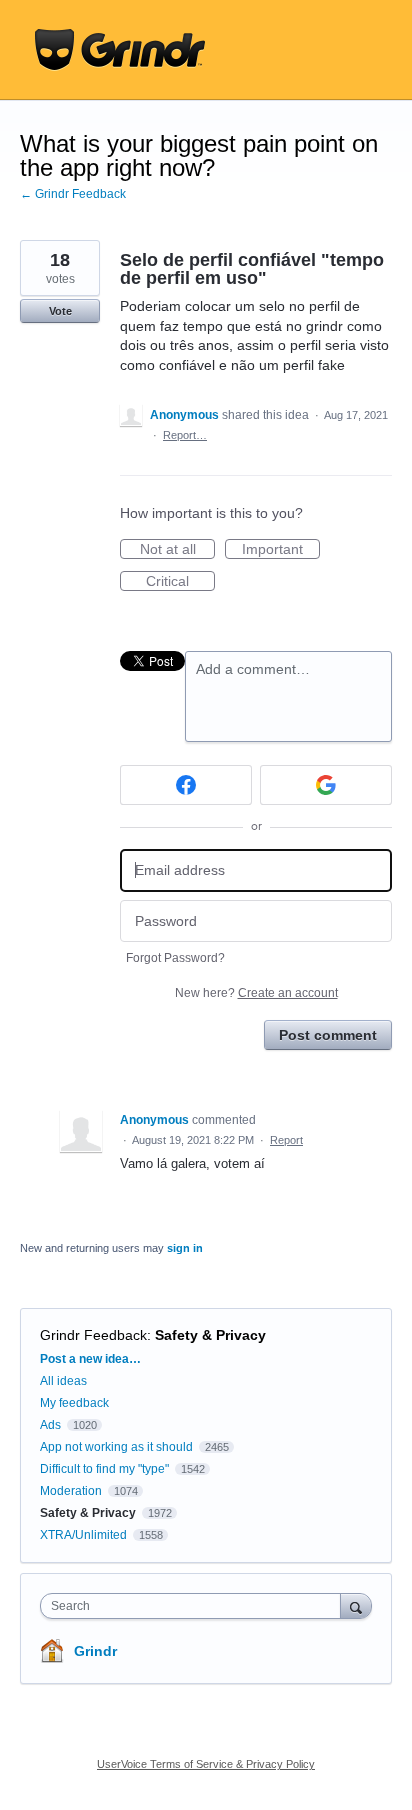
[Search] (356, 1605)
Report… (185, 435)
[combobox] (195, 1606)
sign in (185, 1248)
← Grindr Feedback (73, 194)
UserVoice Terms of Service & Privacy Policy (206, 1764)
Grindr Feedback (93, 1335)
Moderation (72, 1491)
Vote (60, 311)
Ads (50, 1425)
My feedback (74, 1403)
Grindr (95, 1651)
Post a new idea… (90, 1359)
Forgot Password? (175, 958)
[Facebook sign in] (186, 785)
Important (281, 550)
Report (286, 1140)
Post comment (328, 1035)
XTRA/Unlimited (83, 1535)
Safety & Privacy (210, 1335)
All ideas (63, 1381)
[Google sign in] (326, 785)
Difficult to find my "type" (104, 1469)
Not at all (177, 550)
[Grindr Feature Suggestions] (120, 50)
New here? (256, 993)
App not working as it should (116, 1447)
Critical (180, 582)
